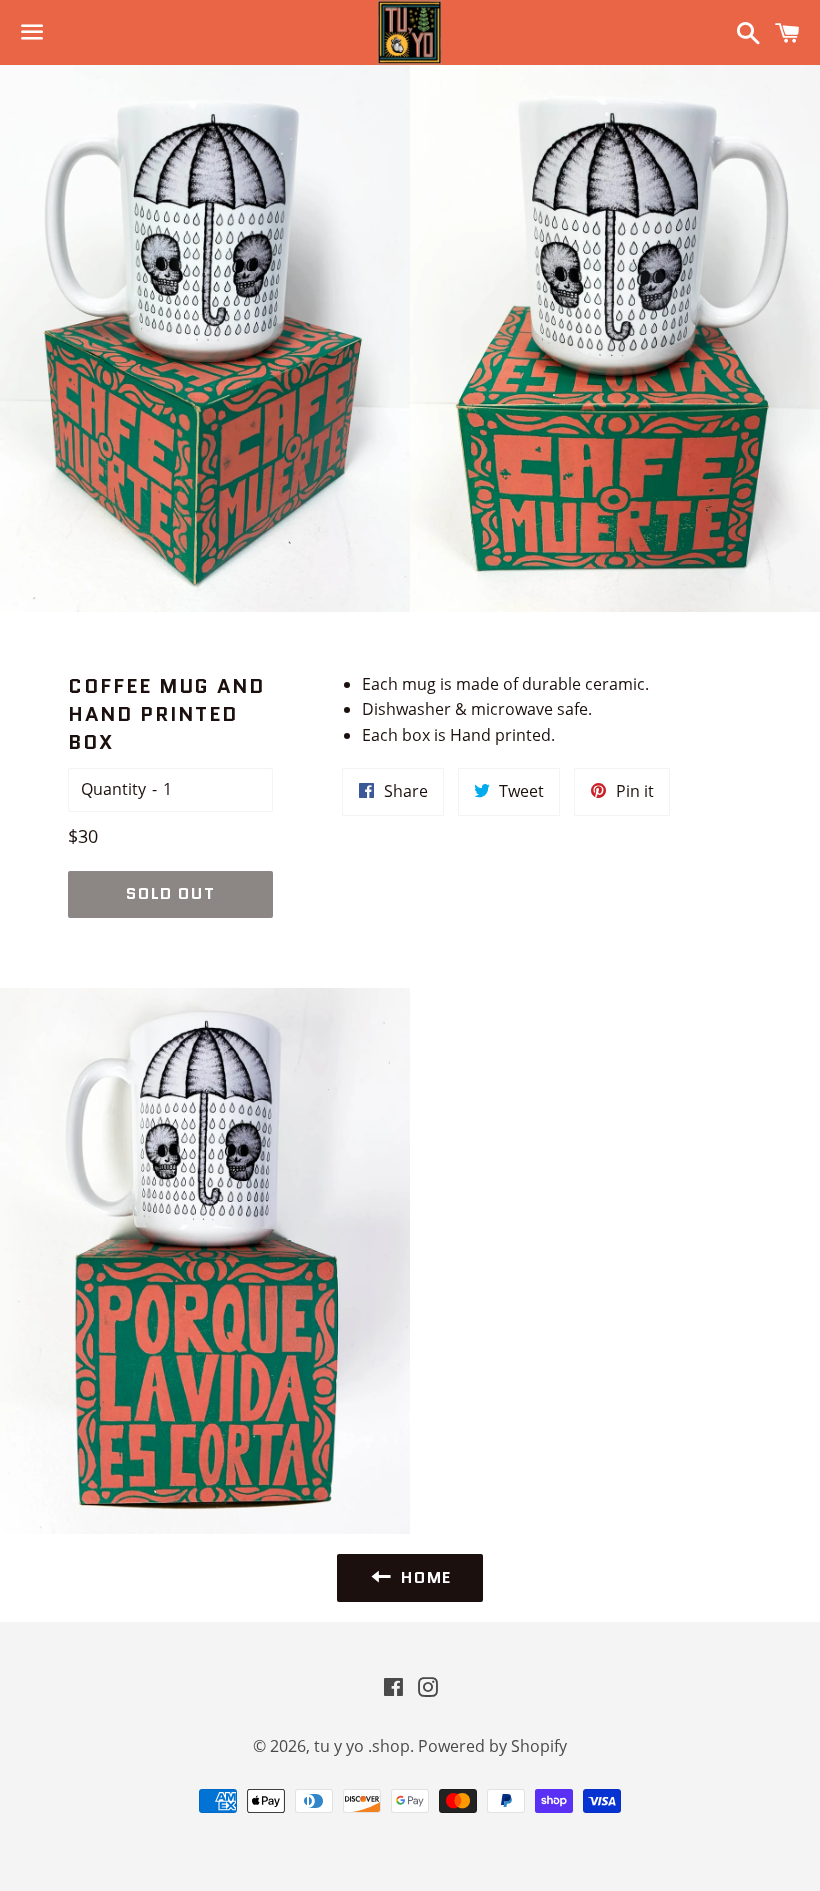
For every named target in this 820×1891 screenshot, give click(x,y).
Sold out (170, 893)
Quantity (113, 789)
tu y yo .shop (362, 1746)
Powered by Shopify (492, 1746)
